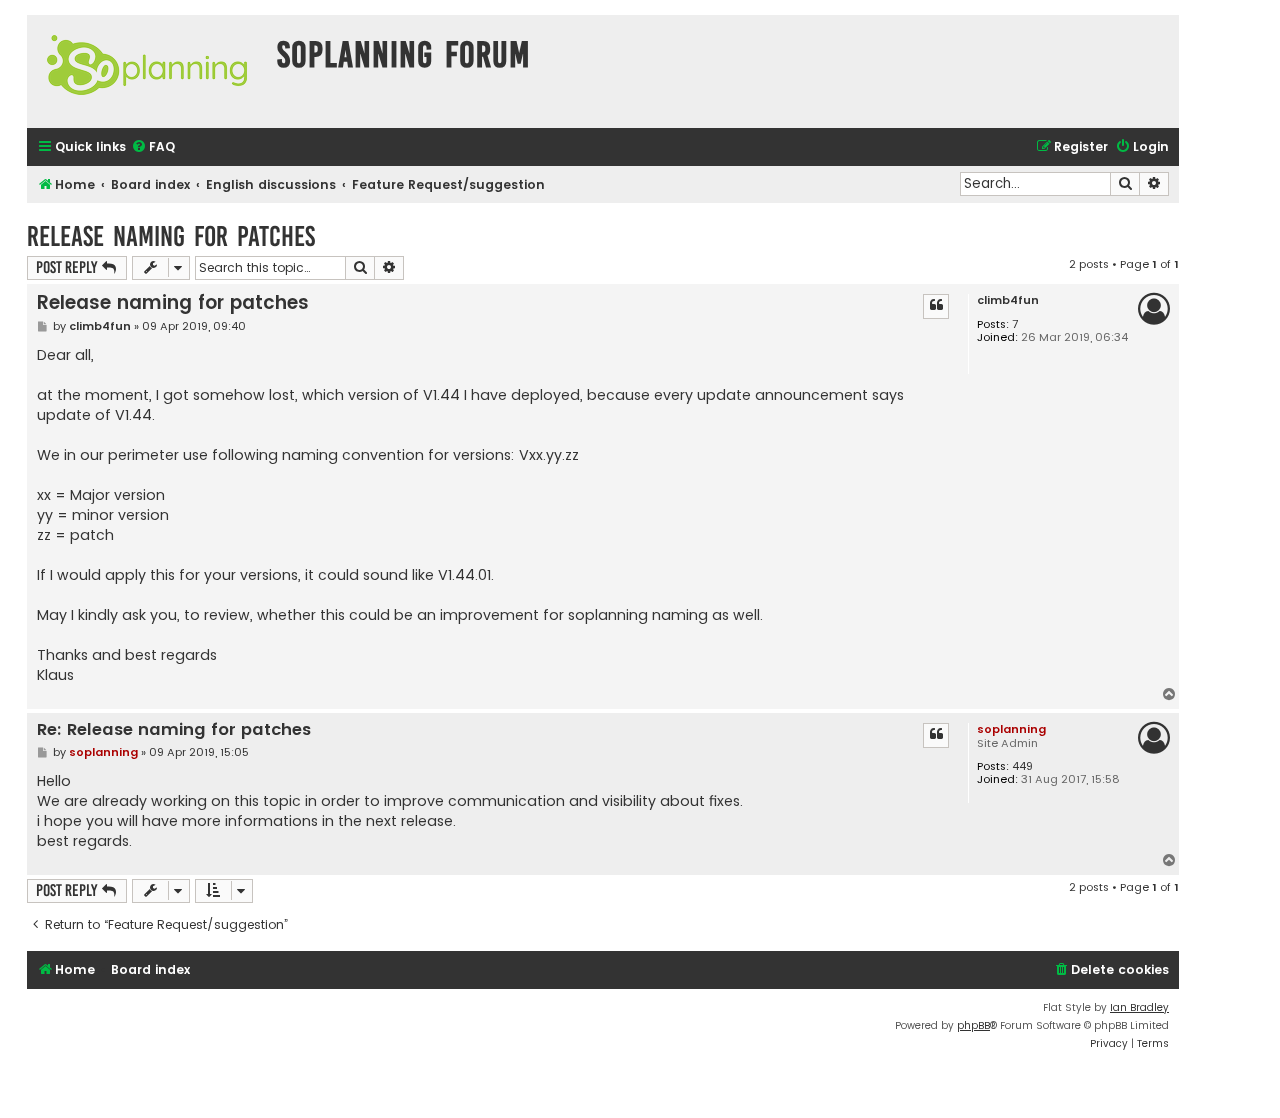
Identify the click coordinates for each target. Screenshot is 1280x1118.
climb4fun (1008, 300)
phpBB (973, 1025)
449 (1022, 766)
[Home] (147, 71)
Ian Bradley (1139, 1007)
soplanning (1011, 729)
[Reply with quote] (936, 306)
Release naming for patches (171, 236)
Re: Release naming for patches (174, 730)
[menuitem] (153, 147)
